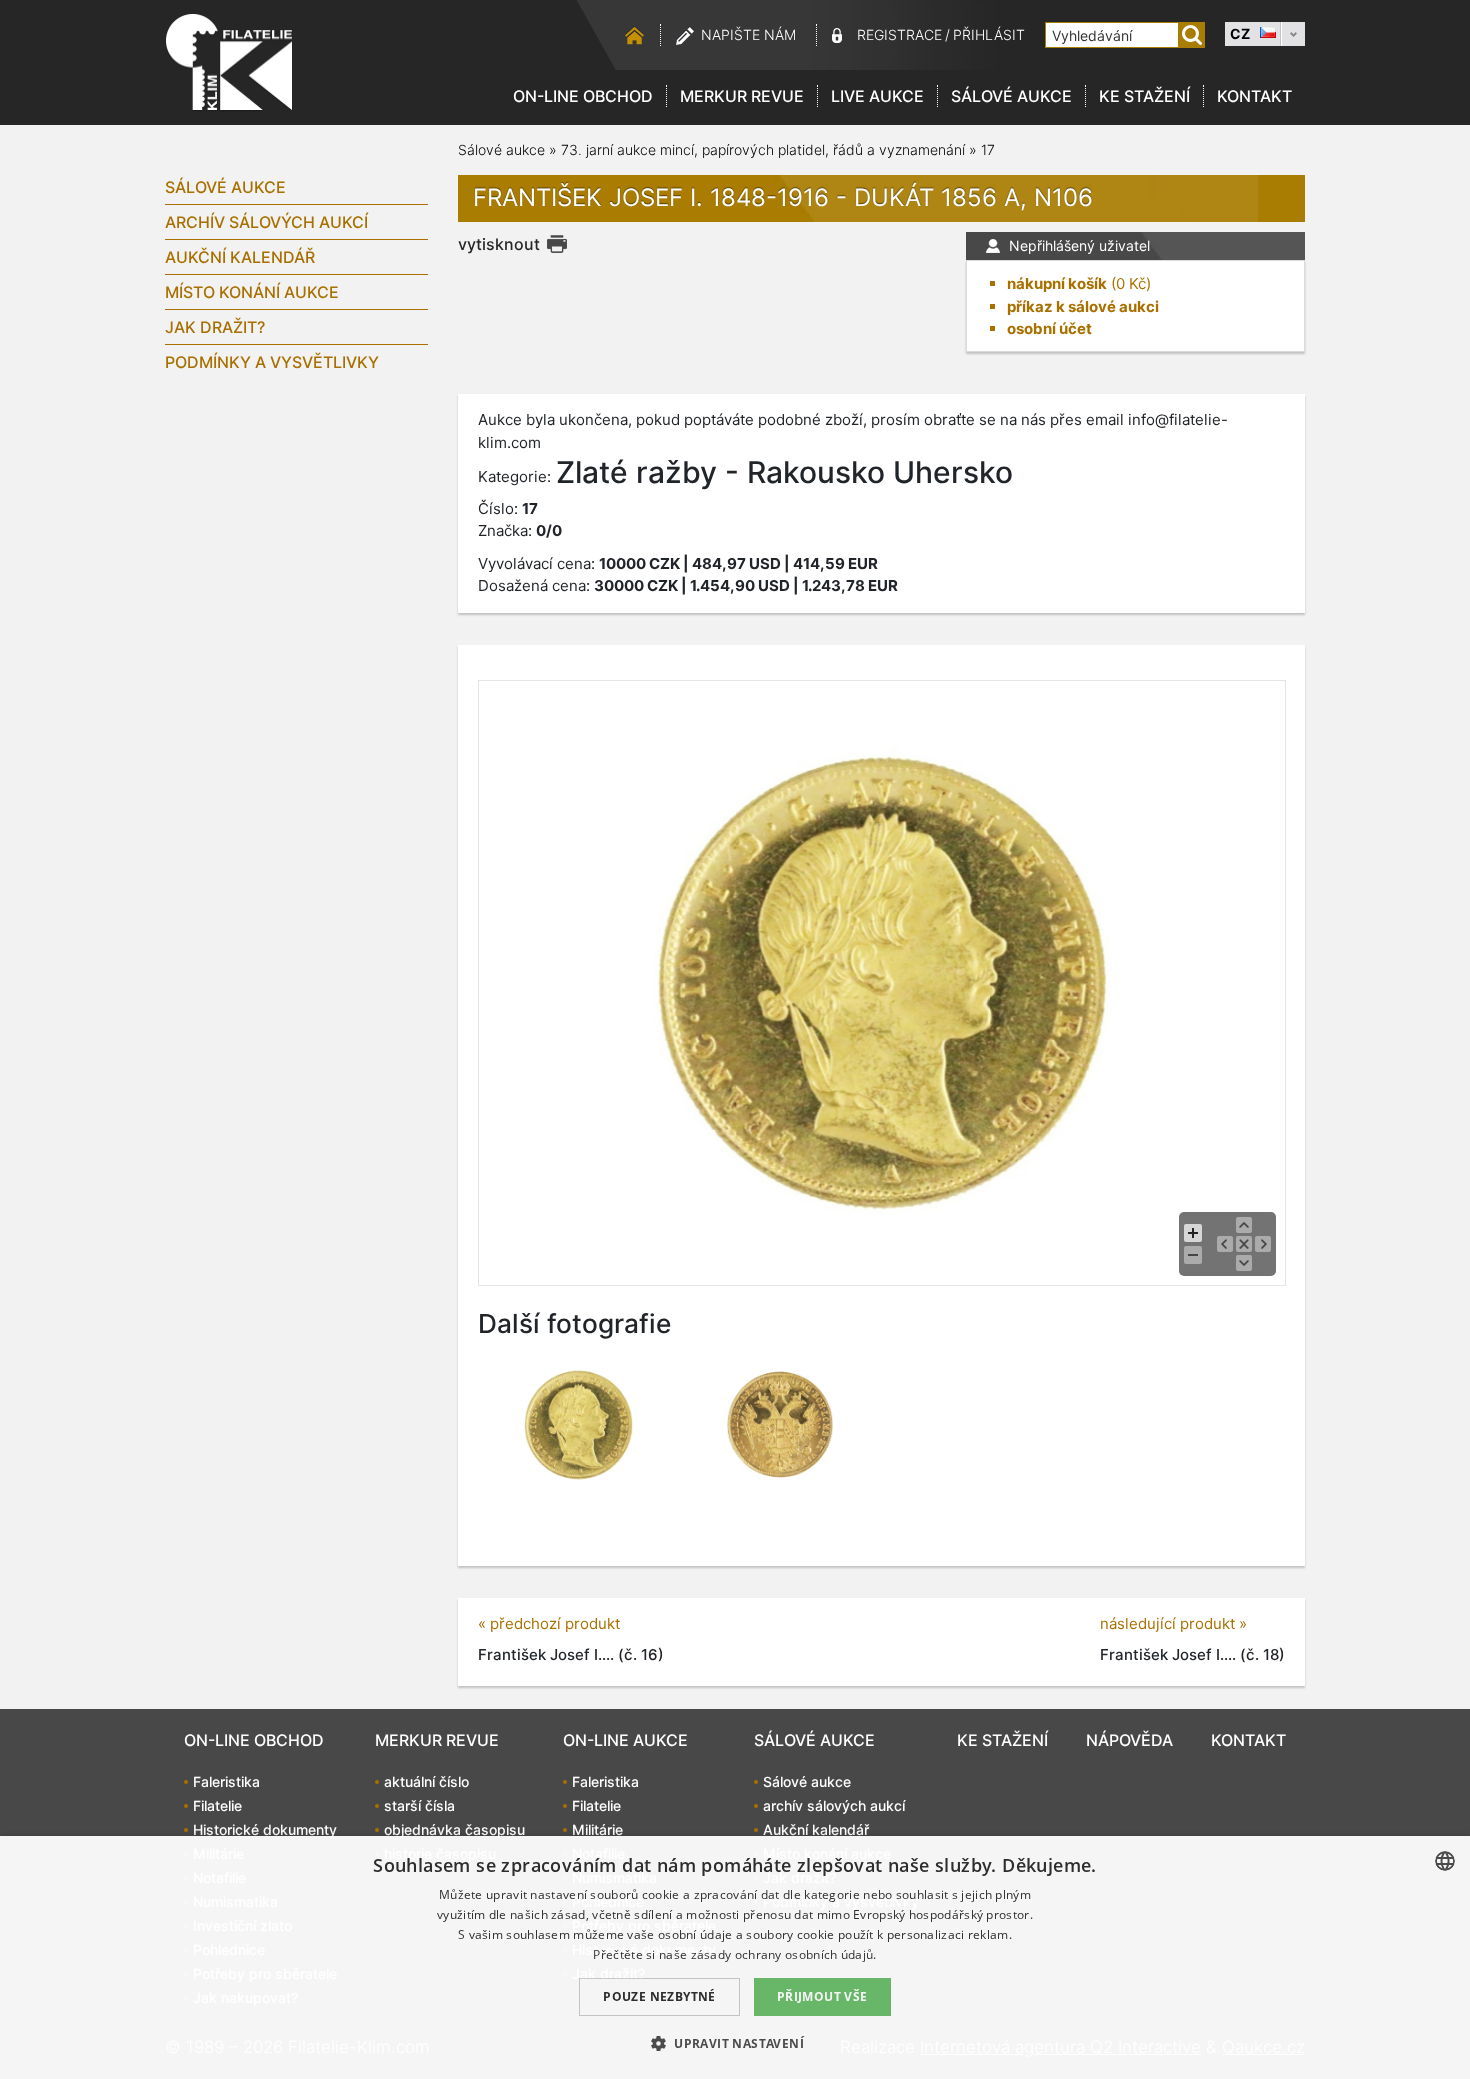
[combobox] (1445, 1861)
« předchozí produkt (549, 1623)
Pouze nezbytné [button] (659, 1996)
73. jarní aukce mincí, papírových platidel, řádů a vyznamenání (763, 149)
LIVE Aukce (877, 96)
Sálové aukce (1011, 96)
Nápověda (1129, 1740)
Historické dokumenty (265, 1829)
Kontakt (1254, 96)
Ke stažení (1144, 96)
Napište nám (748, 34)
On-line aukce (625, 1740)
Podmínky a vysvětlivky (272, 362)
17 (988, 149)
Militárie (597, 1829)
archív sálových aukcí (266, 222)
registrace (899, 34)
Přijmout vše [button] (822, 1996)
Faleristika (226, 1781)
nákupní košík (1057, 283)
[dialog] (735, 1957)
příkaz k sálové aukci (1083, 306)
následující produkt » (1173, 1623)
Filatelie (217, 1805)
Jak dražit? (215, 327)
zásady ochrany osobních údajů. (784, 1954)
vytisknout (499, 244)
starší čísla (419, 1805)
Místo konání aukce (252, 292)
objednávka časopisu (454, 1829)
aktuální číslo (426, 1781)
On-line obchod (583, 96)
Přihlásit (989, 34)
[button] (735, 2043)
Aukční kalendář (240, 257)
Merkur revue (742, 96)
